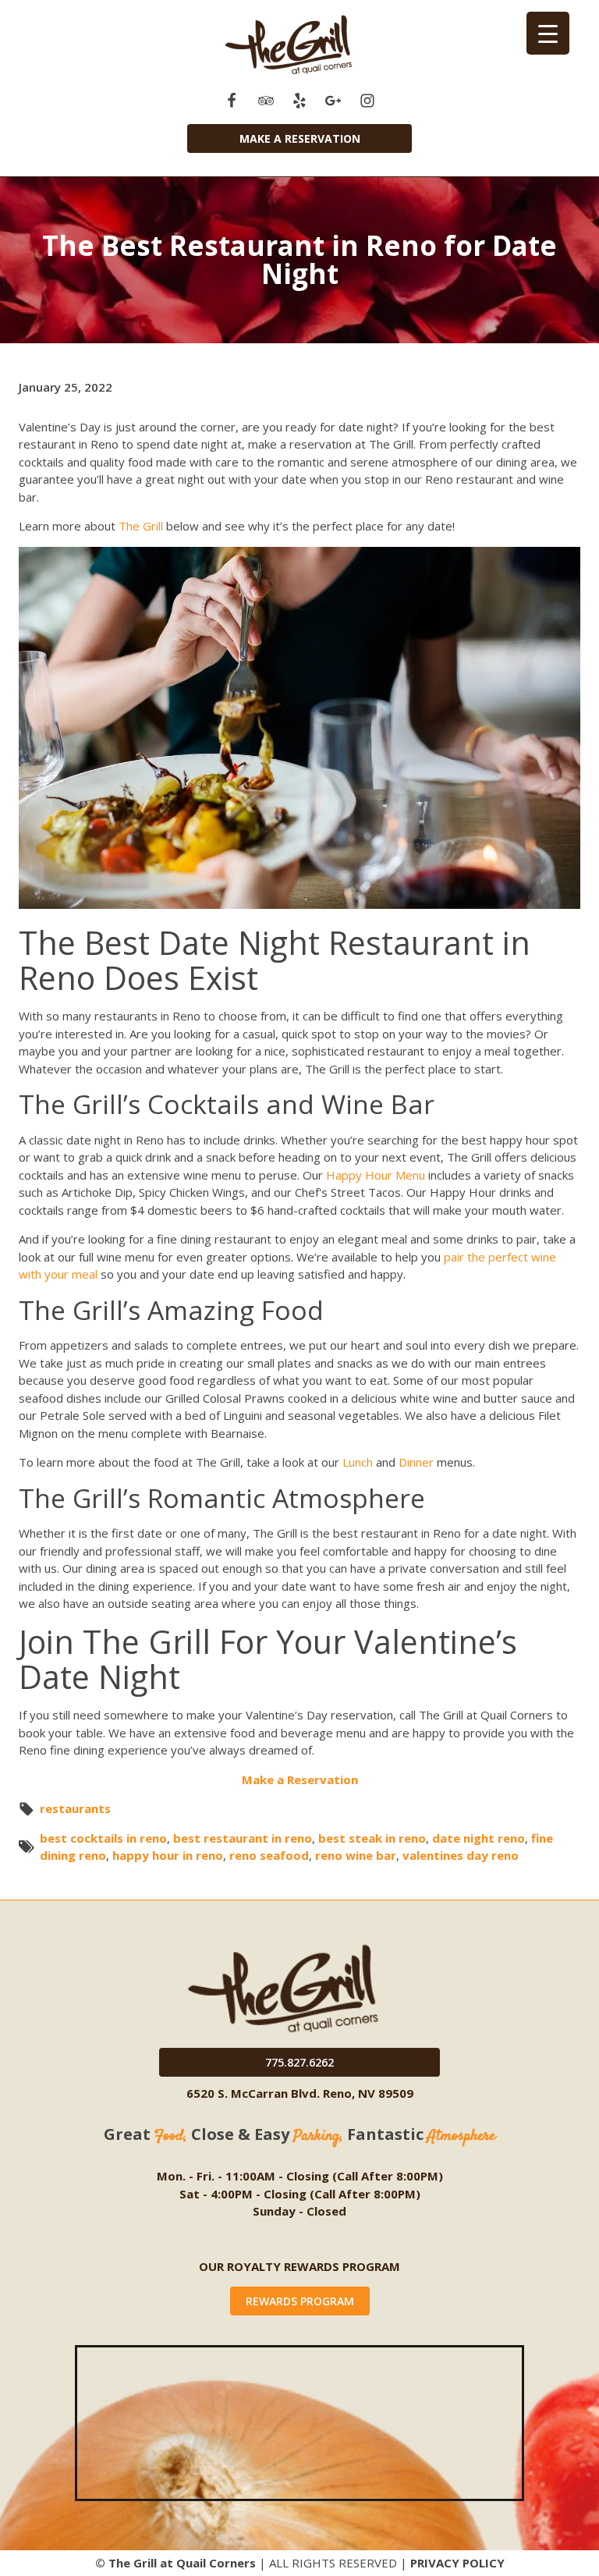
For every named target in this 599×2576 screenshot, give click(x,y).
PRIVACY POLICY (457, 2563)
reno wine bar (356, 1855)
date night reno (478, 1838)
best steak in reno (372, 1838)
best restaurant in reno (243, 1838)
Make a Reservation (300, 138)
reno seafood (269, 1855)
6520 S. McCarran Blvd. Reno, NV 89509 (300, 2093)
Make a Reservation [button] (300, 1779)
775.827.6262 (299, 2062)
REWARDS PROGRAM (300, 2301)
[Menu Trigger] (548, 33)
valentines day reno (461, 1855)
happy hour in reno (168, 1855)
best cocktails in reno (103, 1838)
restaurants (75, 1808)
